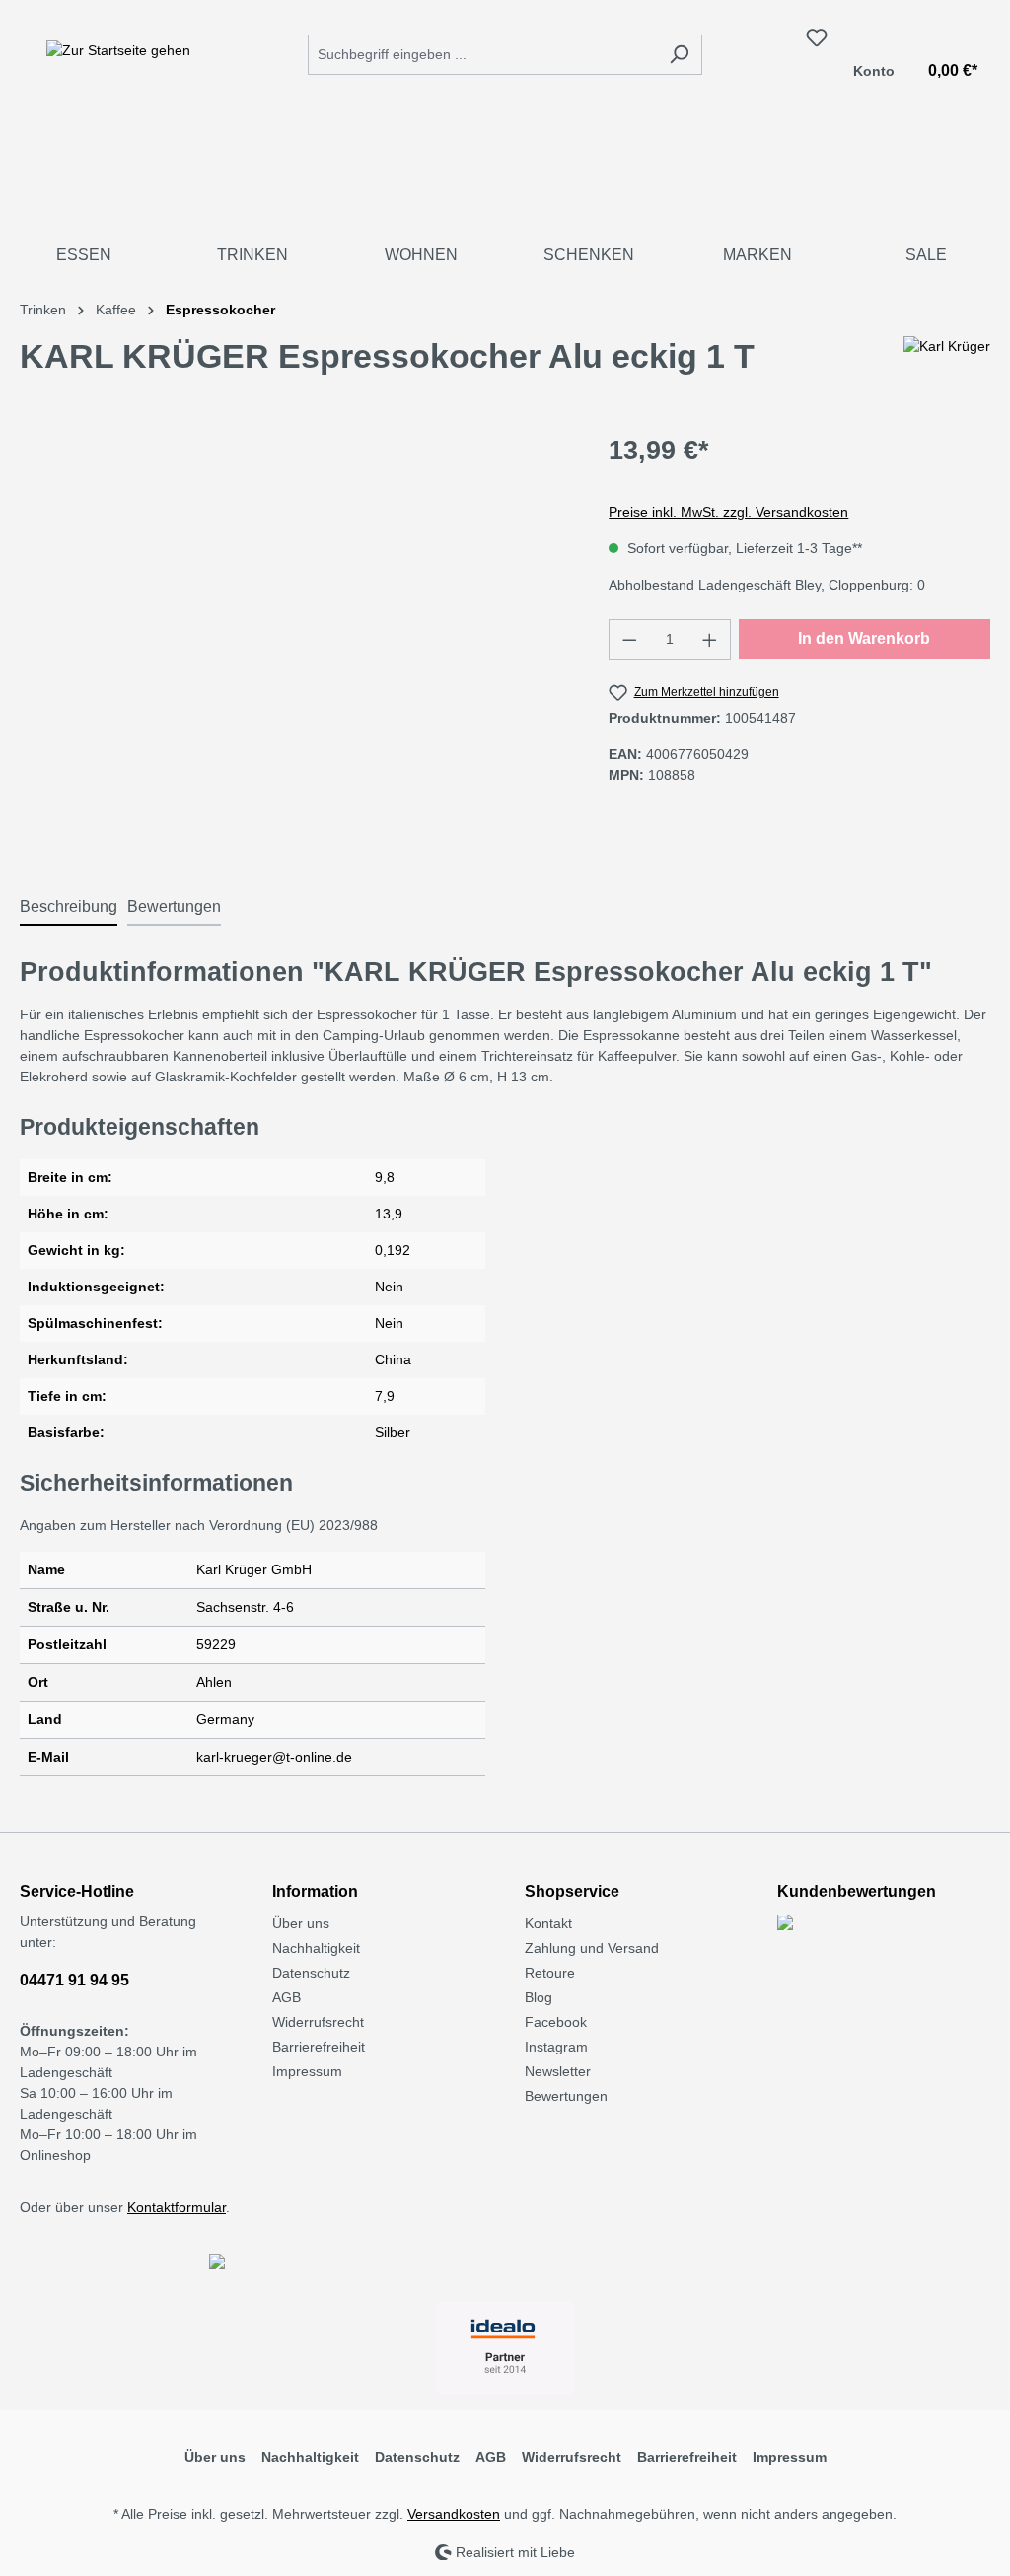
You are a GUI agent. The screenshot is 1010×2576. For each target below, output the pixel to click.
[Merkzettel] (817, 37)
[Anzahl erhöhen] (710, 639)
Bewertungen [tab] (174, 906)
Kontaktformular (177, 2207)
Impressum (307, 2071)
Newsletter (558, 2071)
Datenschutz (311, 1973)
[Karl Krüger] (947, 364)
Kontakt (548, 1923)
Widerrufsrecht (318, 2022)
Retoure (550, 1973)
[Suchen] (679, 55)
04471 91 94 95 (74, 1980)
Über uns (301, 1923)
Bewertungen (566, 2096)
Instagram (556, 2047)
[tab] (69, 908)
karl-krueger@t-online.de (274, 1757)
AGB (287, 1997)
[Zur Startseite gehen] (118, 50)
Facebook (556, 2022)
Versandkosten (454, 2514)
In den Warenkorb (864, 638)
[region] (294, 643)
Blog (539, 1997)
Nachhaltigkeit (316, 1948)
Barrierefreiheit (319, 2047)
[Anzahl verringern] (629, 639)
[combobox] (482, 55)
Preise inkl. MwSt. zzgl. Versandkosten (728, 512)
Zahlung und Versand (592, 1948)
